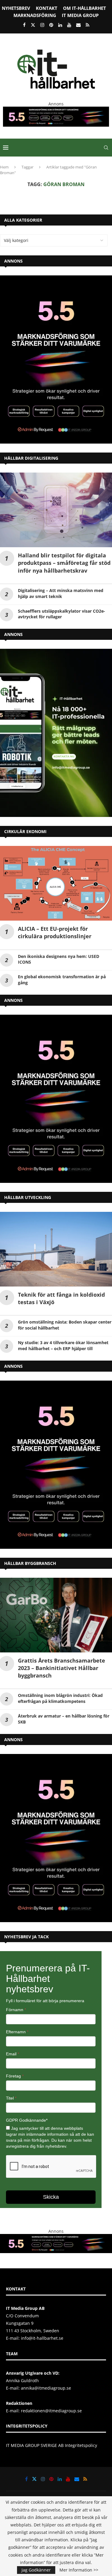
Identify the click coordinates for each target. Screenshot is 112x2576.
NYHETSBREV (16, 8)
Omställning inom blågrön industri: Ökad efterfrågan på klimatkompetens (60, 1698)
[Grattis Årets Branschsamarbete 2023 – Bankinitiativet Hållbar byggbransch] (56, 1615)
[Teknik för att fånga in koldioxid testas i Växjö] (56, 1249)
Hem (4, 167)
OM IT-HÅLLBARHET (85, 8)
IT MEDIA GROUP (80, 15)
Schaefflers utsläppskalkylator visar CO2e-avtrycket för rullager (62, 614)
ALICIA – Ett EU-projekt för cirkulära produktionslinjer (55, 932)
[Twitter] (33, 25)
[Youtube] (69, 25)
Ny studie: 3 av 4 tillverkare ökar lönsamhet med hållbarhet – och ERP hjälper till (63, 1345)
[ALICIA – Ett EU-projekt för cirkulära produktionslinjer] (56, 883)
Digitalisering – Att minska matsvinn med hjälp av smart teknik (61, 593)
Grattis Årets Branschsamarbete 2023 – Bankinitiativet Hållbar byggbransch (62, 1668)
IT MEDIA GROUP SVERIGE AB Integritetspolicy (52, 2445)
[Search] (106, 148)
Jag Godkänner (36, 2570)
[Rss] (88, 25)
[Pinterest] (51, 25)
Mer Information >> (79, 2570)
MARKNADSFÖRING (35, 15)
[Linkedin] (60, 25)
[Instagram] (42, 25)
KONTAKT (47, 8)
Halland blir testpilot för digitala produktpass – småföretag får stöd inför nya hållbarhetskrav (64, 563)
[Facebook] (24, 25)
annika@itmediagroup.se (46, 2388)
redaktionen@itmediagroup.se (51, 2411)
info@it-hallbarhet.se (42, 2338)
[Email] (78, 25)
